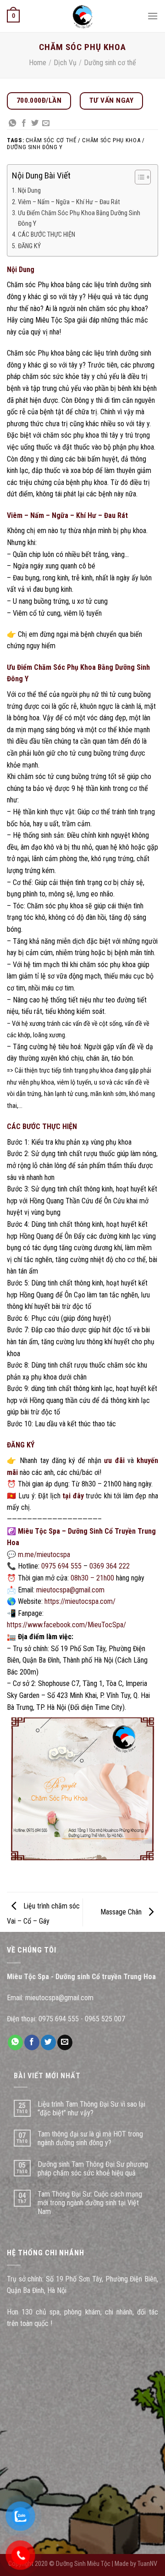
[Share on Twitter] (35, 123)
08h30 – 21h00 (92, 1578)
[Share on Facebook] (24, 123)
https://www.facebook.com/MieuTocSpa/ (66, 1625)
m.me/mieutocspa (44, 1555)
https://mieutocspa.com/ (80, 1601)
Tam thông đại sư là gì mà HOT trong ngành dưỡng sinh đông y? (90, 2138)
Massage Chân (122, 1912)
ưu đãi (114, 1460)
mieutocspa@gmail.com (70, 1590)
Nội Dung (29, 191)
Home (38, 63)
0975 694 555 (61, 1566)
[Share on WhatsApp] (12, 123)
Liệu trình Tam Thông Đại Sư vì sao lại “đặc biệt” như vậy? (91, 2109)
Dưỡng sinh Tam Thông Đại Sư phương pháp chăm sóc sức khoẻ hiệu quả (93, 2169)
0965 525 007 (105, 2019)
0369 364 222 (110, 1566)
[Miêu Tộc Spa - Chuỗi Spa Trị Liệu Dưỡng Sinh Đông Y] (82, 16)
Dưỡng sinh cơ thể (110, 63)
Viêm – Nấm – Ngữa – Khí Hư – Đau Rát (69, 202)
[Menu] (153, 16)
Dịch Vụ (65, 63)
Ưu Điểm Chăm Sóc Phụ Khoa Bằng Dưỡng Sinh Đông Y (79, 218)
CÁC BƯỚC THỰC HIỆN (47, 235)
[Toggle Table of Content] (138, 177)
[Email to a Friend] (46, 123)
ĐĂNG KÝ (29, 246)
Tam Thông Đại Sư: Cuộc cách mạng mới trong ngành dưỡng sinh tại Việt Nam (90, 2203)
